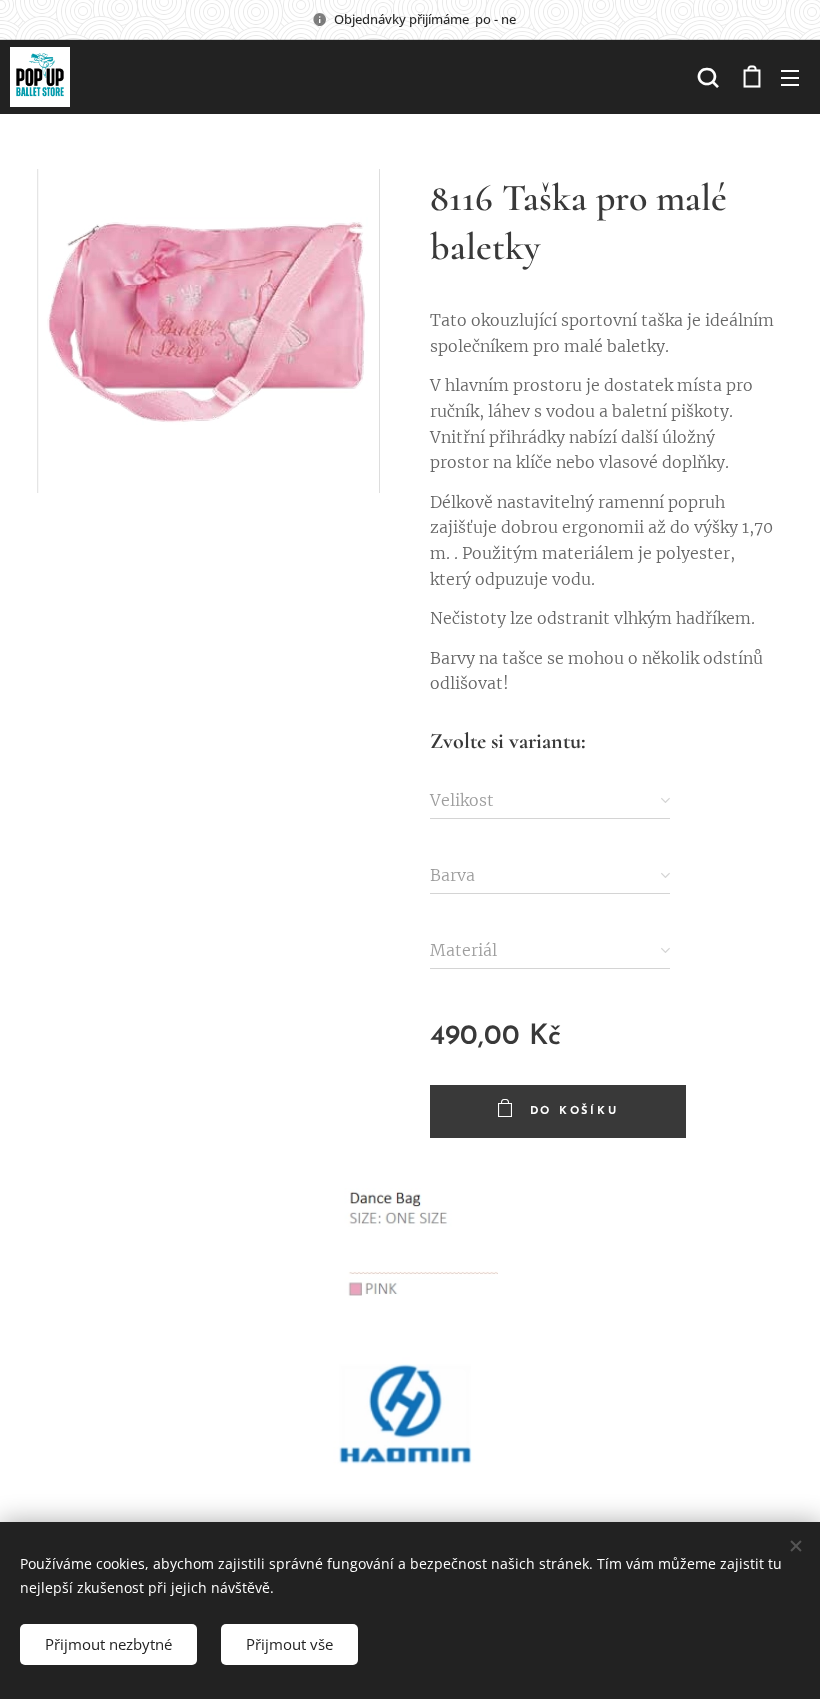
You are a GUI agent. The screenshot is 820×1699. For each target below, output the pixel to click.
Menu (790, 77)
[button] (708, 77)
